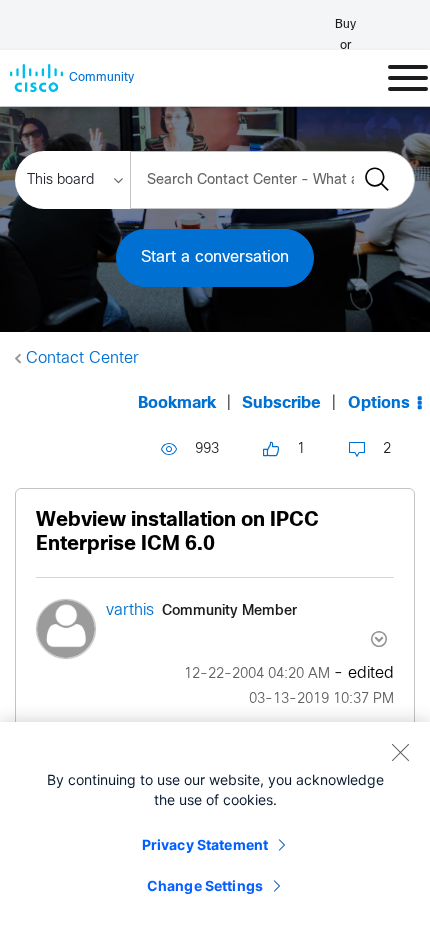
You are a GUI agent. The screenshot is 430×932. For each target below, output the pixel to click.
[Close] (400, 752)
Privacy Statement (205, 844)
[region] (215, 827)
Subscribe (281, 403)
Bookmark (177, 403)
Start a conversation (215, 257)
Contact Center (82, 358)
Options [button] (379, 403)
